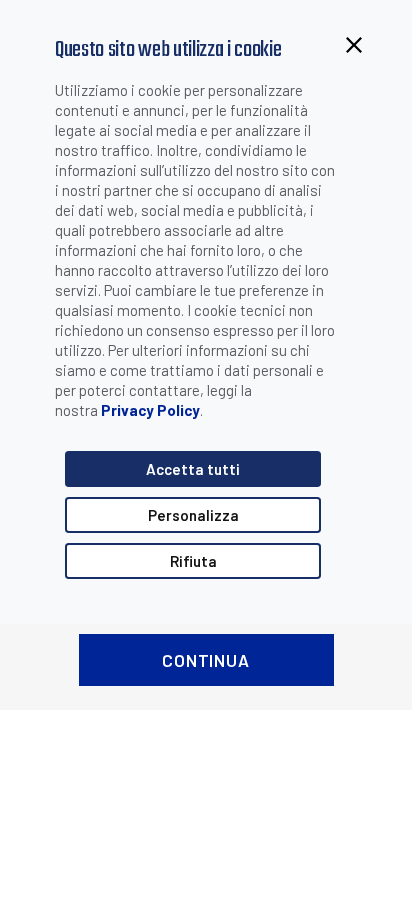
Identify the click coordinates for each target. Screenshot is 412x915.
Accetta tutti (193, 469)
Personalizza (193, 515)
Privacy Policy (150, 410)
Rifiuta (193, 561)
